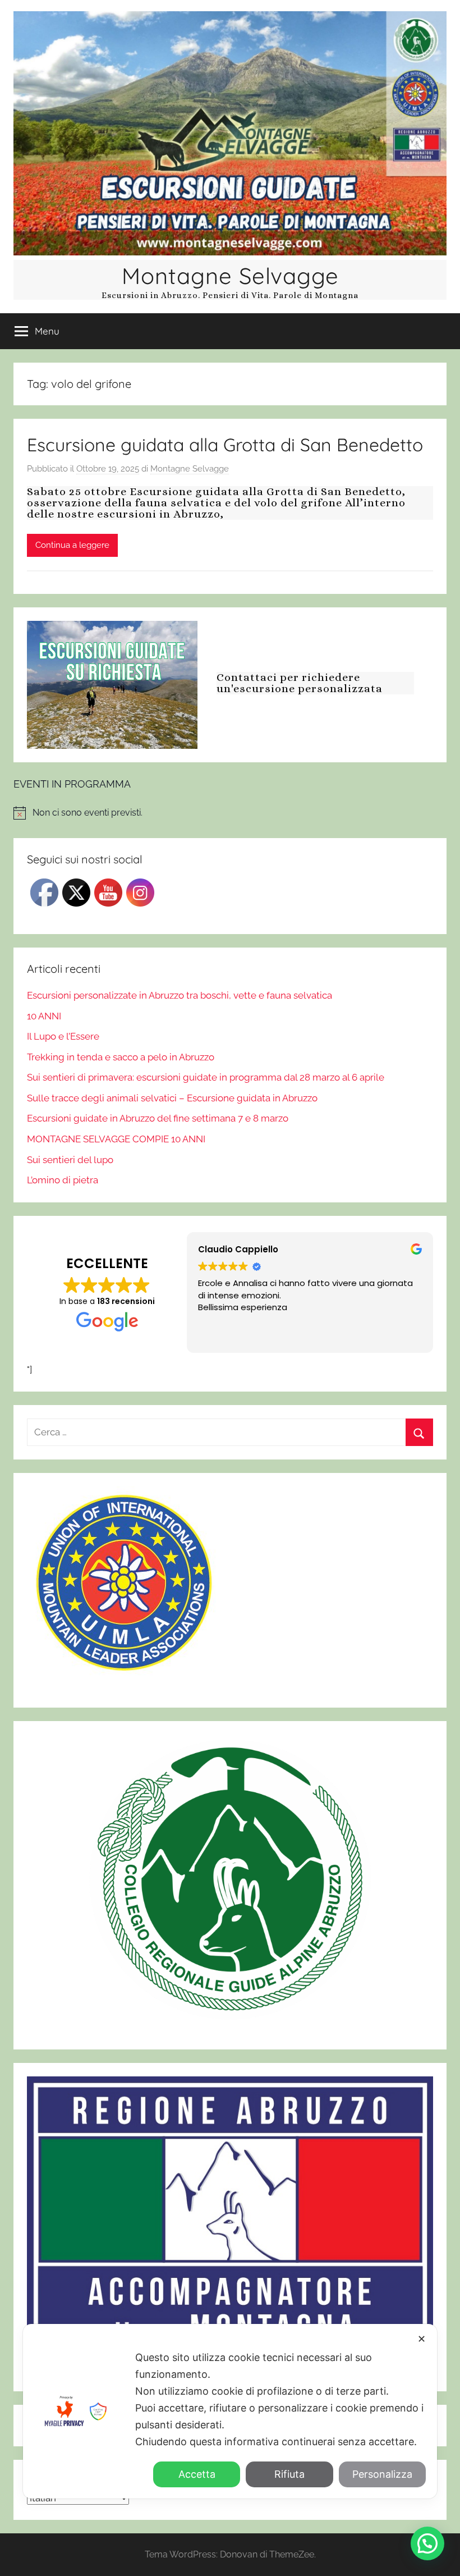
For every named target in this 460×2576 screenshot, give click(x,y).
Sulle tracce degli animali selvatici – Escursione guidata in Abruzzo (172, 1098)
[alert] (230, 813)
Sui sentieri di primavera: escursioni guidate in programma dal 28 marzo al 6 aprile (206, 1077)
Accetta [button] (197, 2474)
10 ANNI (44, 1016)
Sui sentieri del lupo (70, 1160)
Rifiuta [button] (289, 2474)
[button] (427, 2543)
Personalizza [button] (382, 2474)
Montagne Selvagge (230, 276)
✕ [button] (422, 2339)
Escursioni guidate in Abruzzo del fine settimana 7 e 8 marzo (158, 1118)
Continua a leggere (72, 545)
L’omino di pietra (63, 1180)
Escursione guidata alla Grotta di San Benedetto (225, 445)
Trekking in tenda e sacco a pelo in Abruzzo (121, 1057)
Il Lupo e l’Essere (63, 1036)
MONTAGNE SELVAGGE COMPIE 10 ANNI (116, 1139)
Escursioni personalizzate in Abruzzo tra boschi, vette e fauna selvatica (180, 995)
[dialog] (230, 2411)
